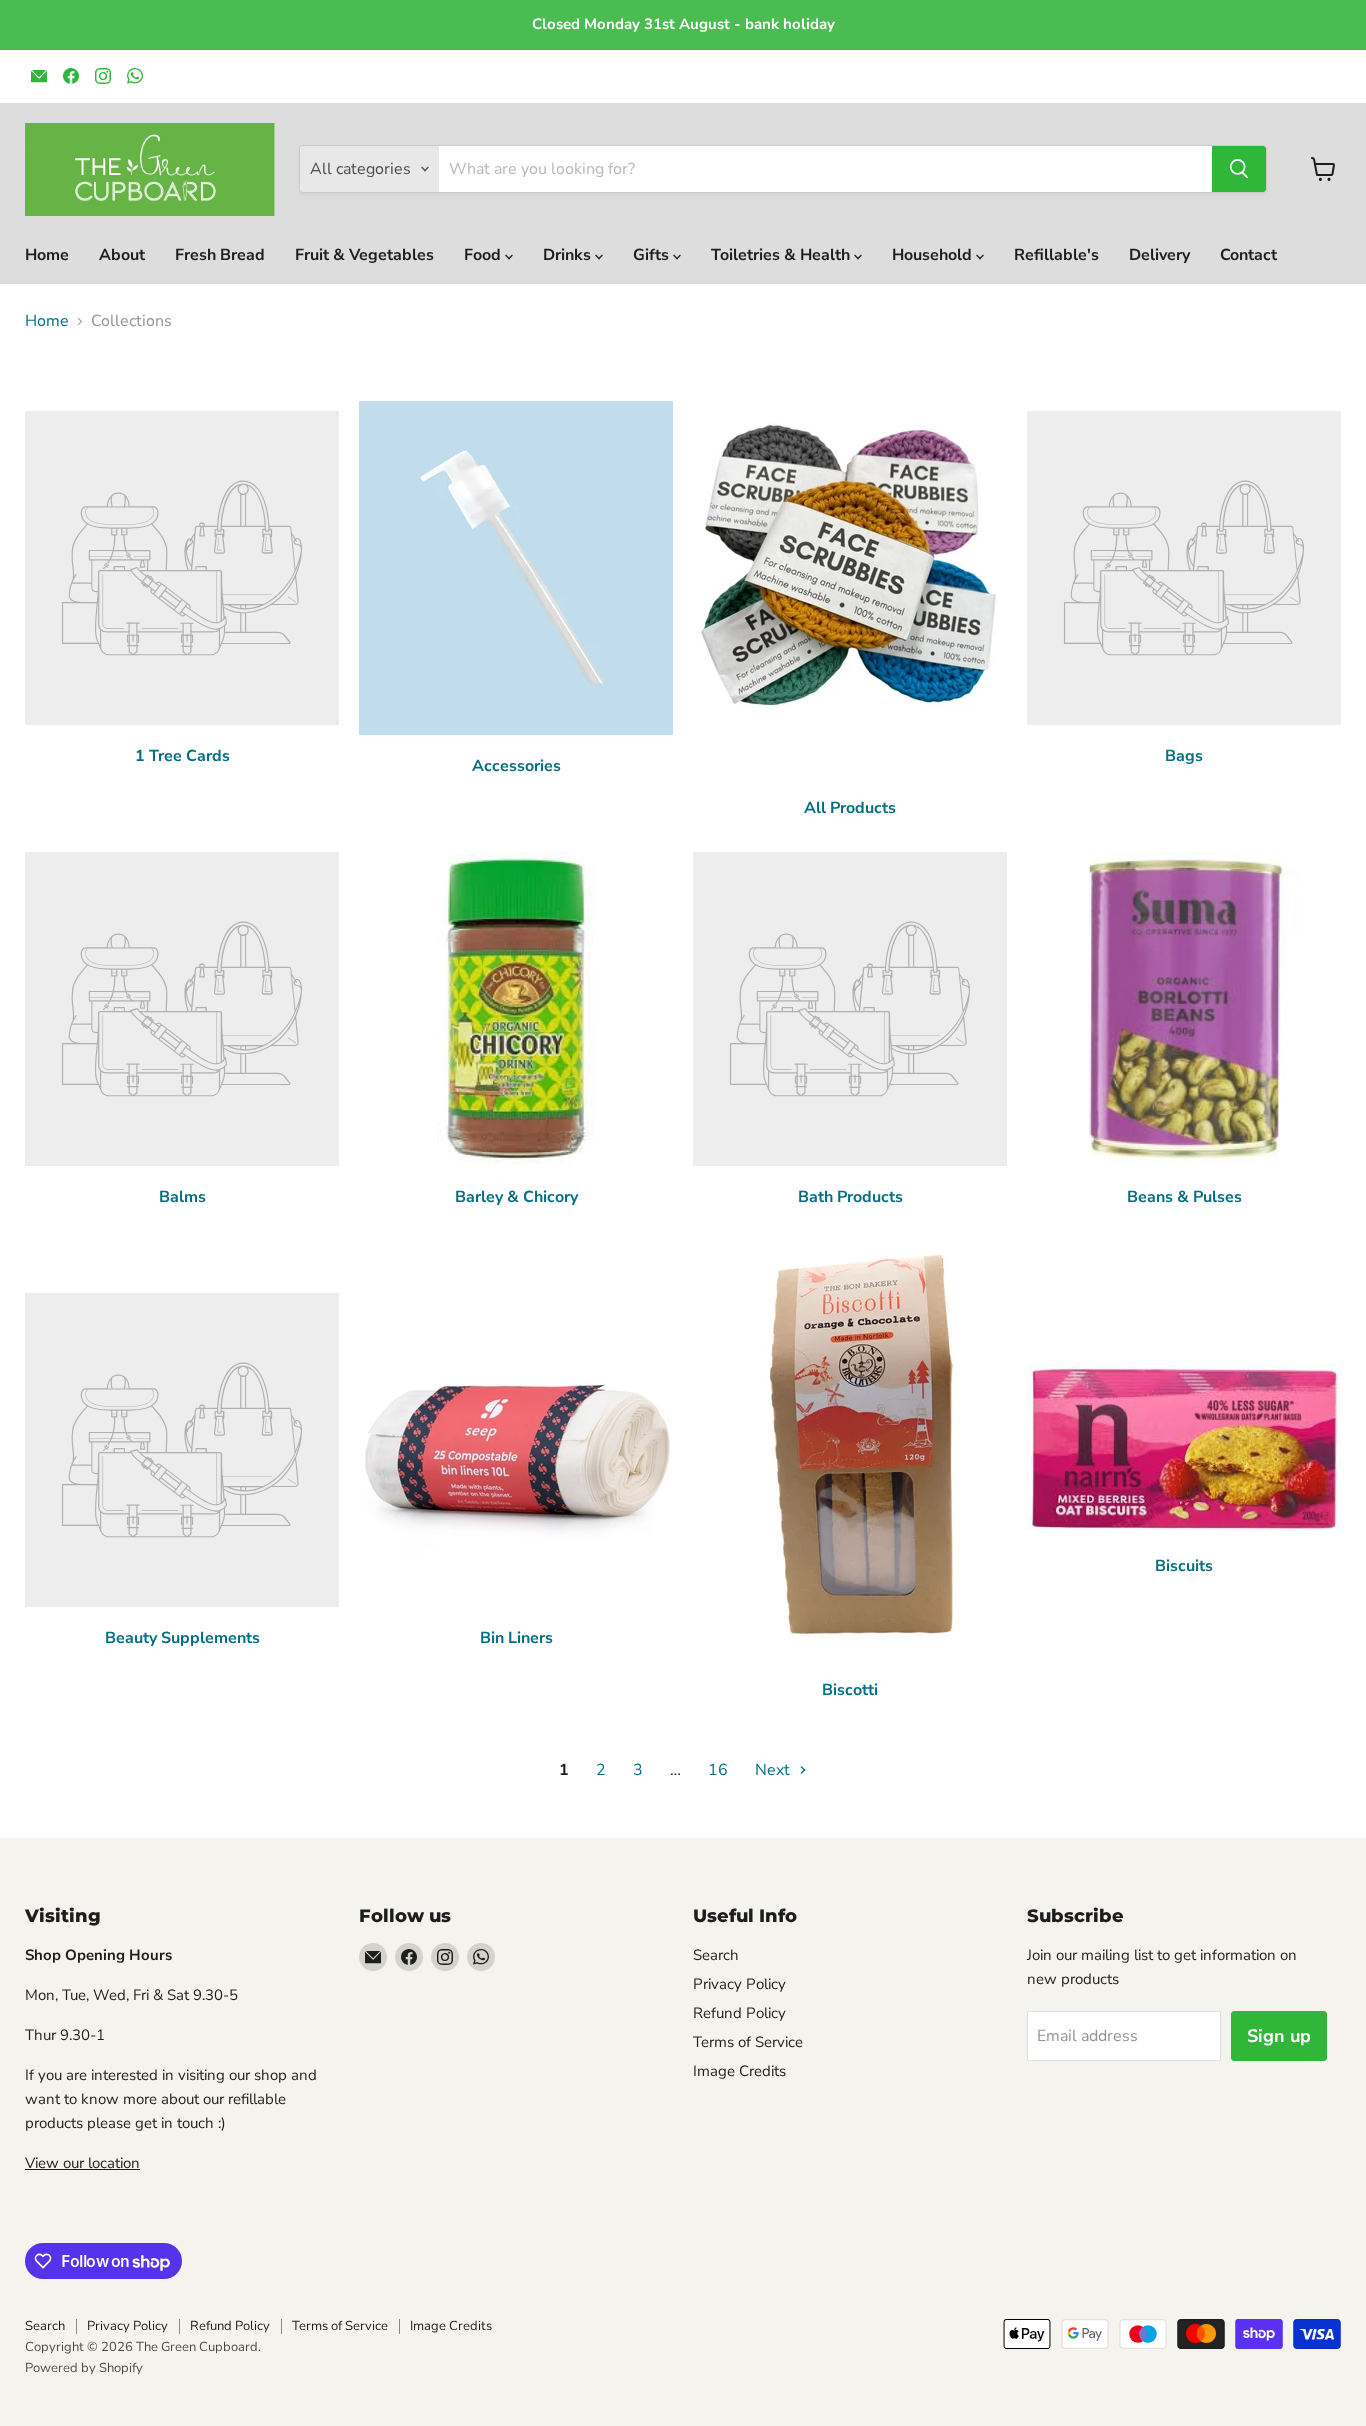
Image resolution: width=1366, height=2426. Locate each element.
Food (484, 255)
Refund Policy (739, 2013)
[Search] (1239, 169)
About (122, 255)
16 (718, 1770)
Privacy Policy (739, 1984)
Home (47, 255)
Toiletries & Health (782, 255)
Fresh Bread (220, 255)
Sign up (1279, 2036)
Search (716, 1955)
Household (934, 255)
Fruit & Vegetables (364, 255)
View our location (82, 2163)
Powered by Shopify (84, 2368)
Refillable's (1056, 255)
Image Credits (739, 2071)
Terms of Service (748, 2042)
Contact (1248, 255)
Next (774, 1770)
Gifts (653, 255)
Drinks (569, 255)
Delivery (1159, 255)
